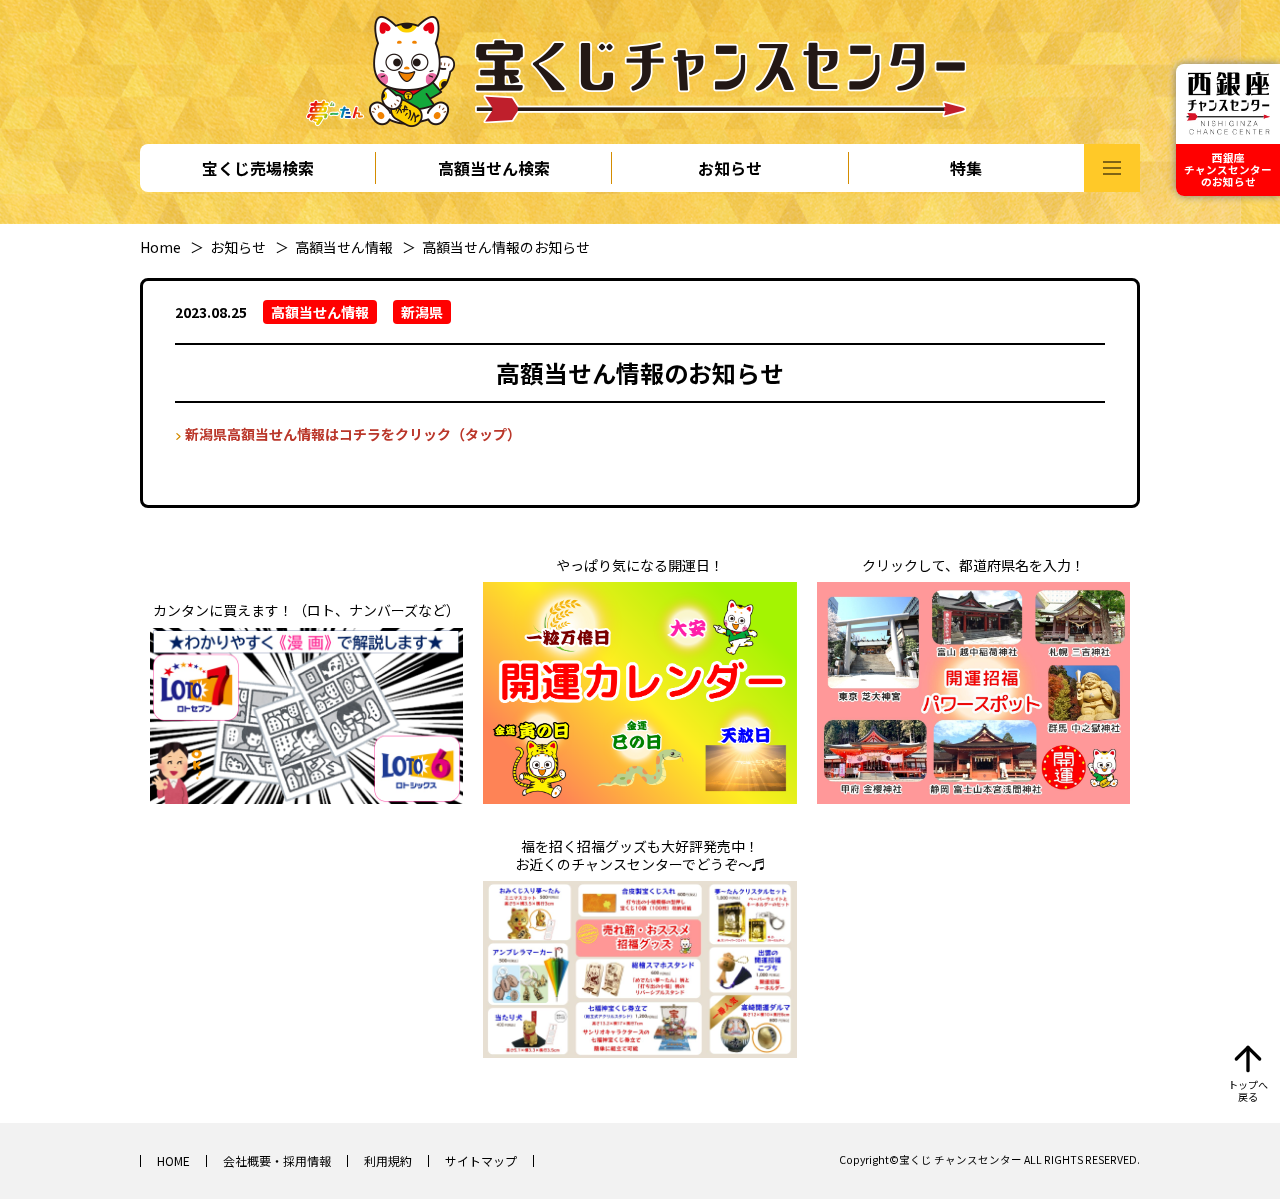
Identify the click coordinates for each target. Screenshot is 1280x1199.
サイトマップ (481, 1160)
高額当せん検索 (494, 168)
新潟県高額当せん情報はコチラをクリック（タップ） (353, 434)
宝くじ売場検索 (258, 168)
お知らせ (730, 168)
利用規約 (388, 1160)
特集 (966, 168)
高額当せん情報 (344, 247)
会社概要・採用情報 (277, 1160)
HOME (173, 1160)
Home (160, 247)
